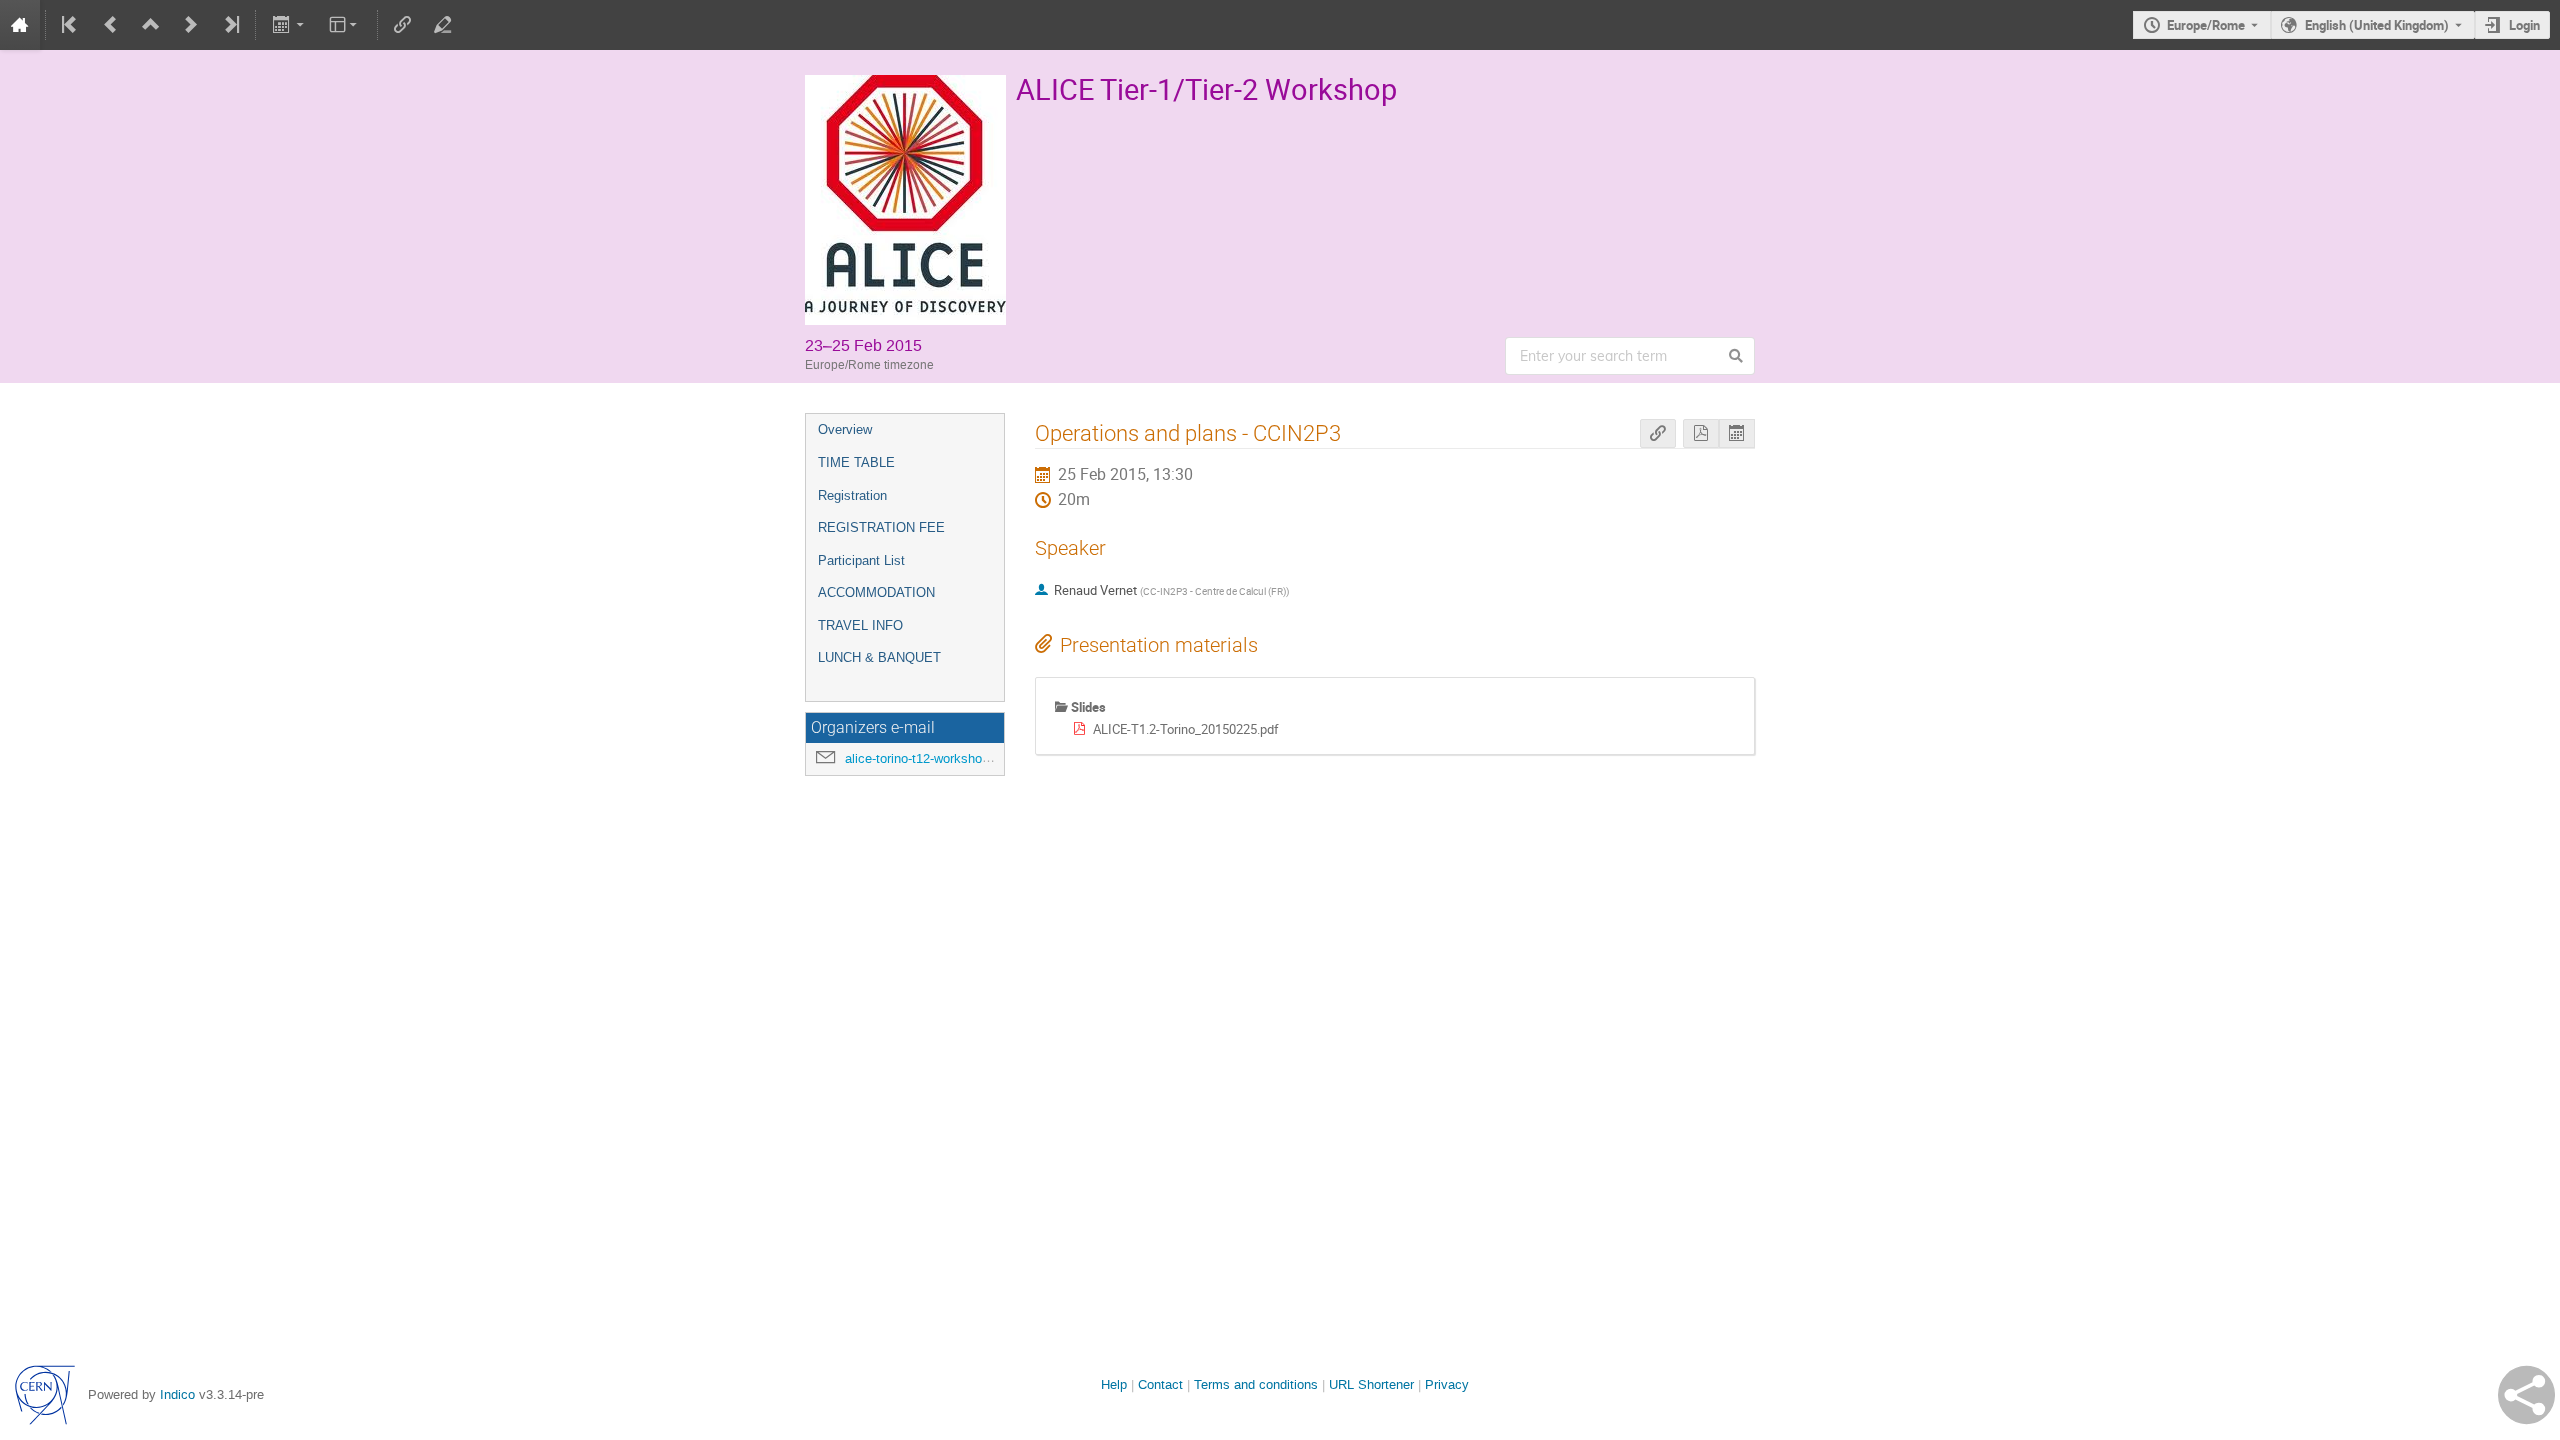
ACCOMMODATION (876, 592)
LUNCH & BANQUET (879, 657)
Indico (177, 1394)
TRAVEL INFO (860, 625)
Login (2524, 25)
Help (1114, 1384)
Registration (852, 495)
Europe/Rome (2206, 25)
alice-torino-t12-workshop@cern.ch (945, 758)
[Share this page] (2526, 1395)
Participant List (861, 560)
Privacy (1447, 1384)
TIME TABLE (856, 462)
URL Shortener (1371, 1384)
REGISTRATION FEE (881, 527)
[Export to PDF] (1701, 433)
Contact (1160, 1384)
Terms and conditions (1256, 1384)
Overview (845, 429)
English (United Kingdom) (2377, 25)
